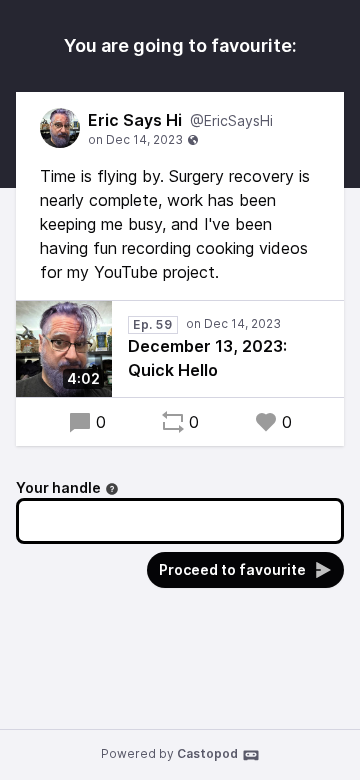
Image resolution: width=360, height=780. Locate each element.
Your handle (58, 487)
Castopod (207, 753)
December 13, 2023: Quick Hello (207, 358)
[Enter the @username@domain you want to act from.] (112, 489)
